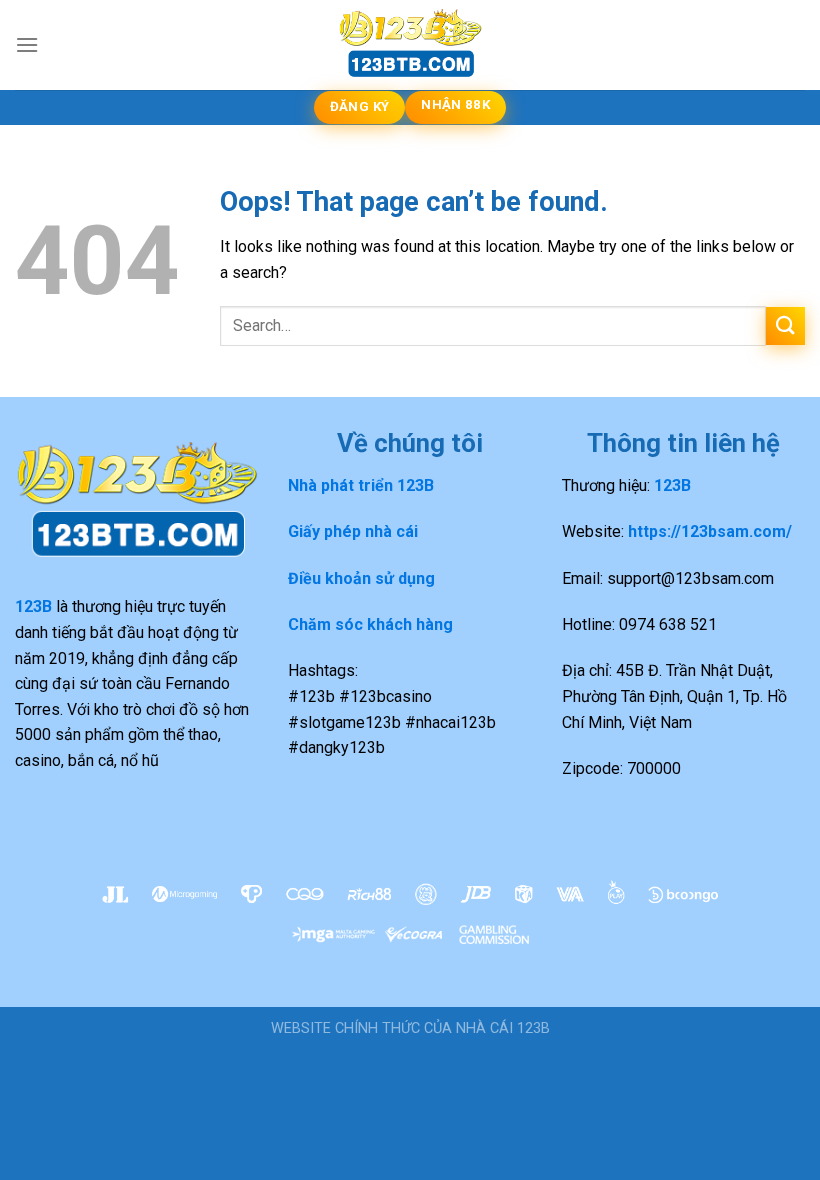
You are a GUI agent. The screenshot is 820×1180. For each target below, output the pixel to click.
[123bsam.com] (410, 45)
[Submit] (785, 326)
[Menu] (27, 44)
